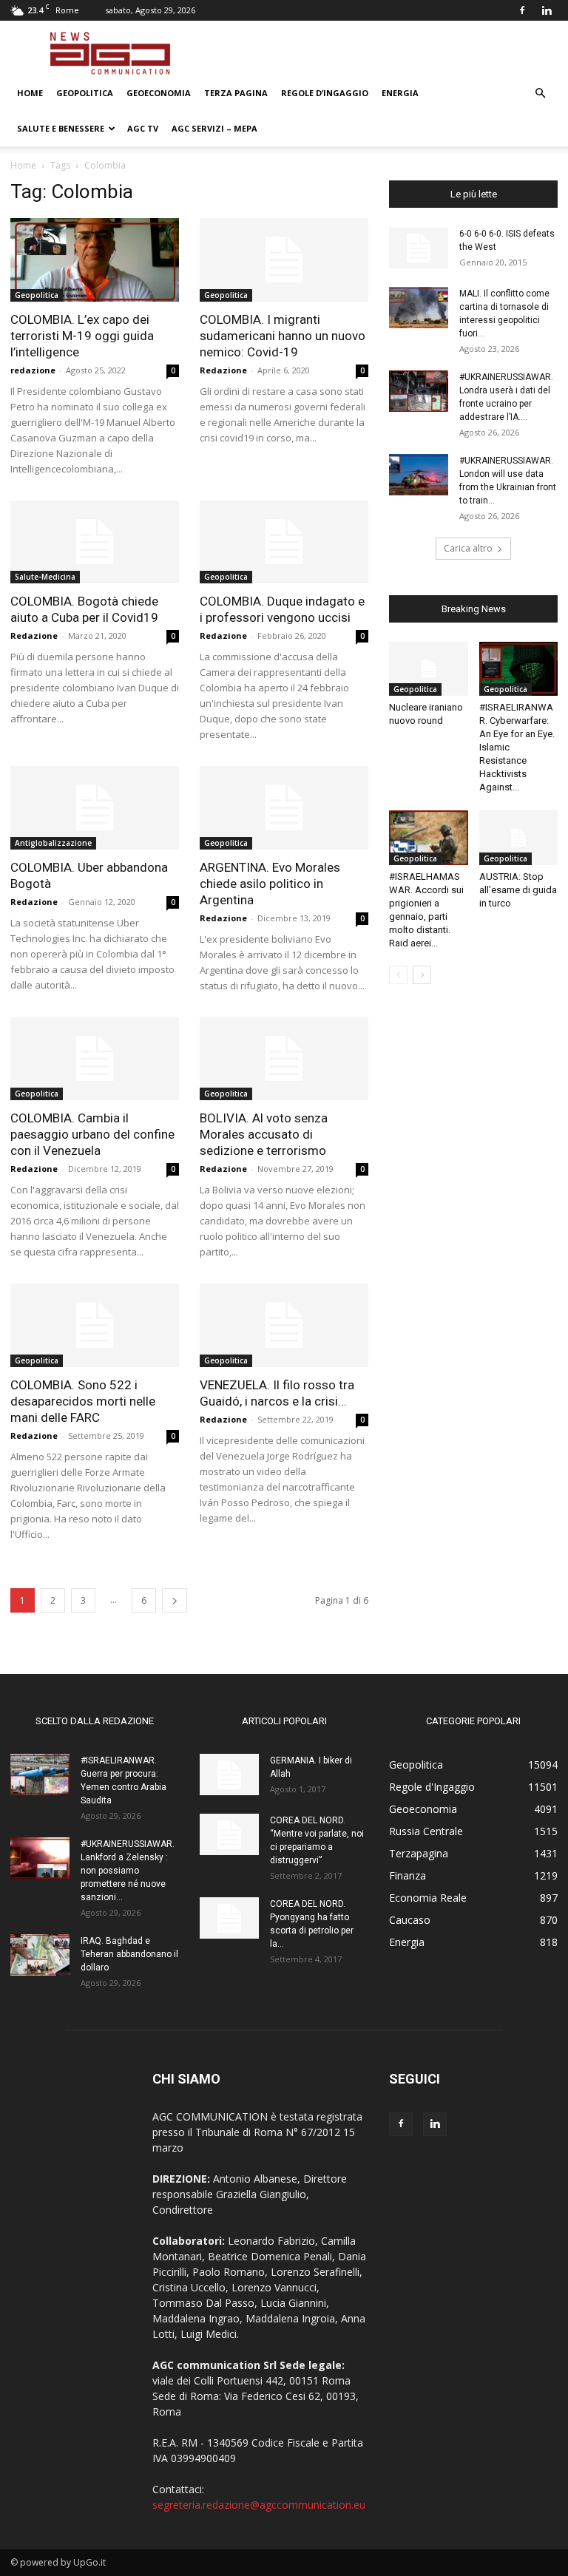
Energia (400, 93)
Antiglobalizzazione (53, 843)
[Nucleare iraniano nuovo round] (429, 669)
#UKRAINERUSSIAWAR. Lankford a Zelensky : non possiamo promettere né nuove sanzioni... (128, 1871)
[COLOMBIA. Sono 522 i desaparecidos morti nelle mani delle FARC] (95, 1325)
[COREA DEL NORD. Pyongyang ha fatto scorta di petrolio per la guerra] (229, 1918)
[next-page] (175, 1600)
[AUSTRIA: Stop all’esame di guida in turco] (519, 837)
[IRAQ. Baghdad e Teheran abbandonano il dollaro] (40, 1955)
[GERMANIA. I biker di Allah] (229, 1775)
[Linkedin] (547, 10)
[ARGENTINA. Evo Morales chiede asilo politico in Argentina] (284, 808)
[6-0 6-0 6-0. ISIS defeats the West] (419, 248)
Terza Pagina (236, 93)
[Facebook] (522, 10)
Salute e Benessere (61, 128)
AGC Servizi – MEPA (214, 128)
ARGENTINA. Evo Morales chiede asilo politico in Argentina (270, 884)
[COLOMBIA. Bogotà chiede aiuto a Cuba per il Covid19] (95, 542)
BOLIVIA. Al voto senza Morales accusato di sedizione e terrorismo (264, 1134)
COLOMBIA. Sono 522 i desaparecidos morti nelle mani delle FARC (83, 1401)
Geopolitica (85, 93)
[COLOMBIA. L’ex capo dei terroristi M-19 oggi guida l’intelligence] (95, 260)
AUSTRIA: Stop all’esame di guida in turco (518, 890)
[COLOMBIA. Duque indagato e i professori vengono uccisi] (284, 542)
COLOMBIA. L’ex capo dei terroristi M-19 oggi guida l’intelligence (82, 336)
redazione (33, 370)
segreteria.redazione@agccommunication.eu (259, 2505)
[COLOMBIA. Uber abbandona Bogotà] (95, 808)
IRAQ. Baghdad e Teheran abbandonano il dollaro (129, 1954)
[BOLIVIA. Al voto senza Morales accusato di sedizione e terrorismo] (284, 1059)
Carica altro (468, 548)
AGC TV (143, 128)
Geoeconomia (159, 93)
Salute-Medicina (45, 577)
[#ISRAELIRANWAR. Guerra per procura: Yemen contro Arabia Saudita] (40, 1775)
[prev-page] (398, 975)
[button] (540, 94)
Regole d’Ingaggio (325, 93)
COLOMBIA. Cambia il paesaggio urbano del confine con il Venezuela (92, 1134)
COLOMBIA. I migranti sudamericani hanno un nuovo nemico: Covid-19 (283, 336)
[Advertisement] (384, 53)
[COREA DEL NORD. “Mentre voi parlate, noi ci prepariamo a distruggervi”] (229, 1834)
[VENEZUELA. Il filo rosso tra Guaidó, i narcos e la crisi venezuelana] (284, 1325)
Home (30, 93)
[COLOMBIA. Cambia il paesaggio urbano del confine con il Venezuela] (95, 1059)
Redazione (223, 370)
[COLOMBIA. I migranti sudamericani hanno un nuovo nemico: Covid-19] (284, 260)
